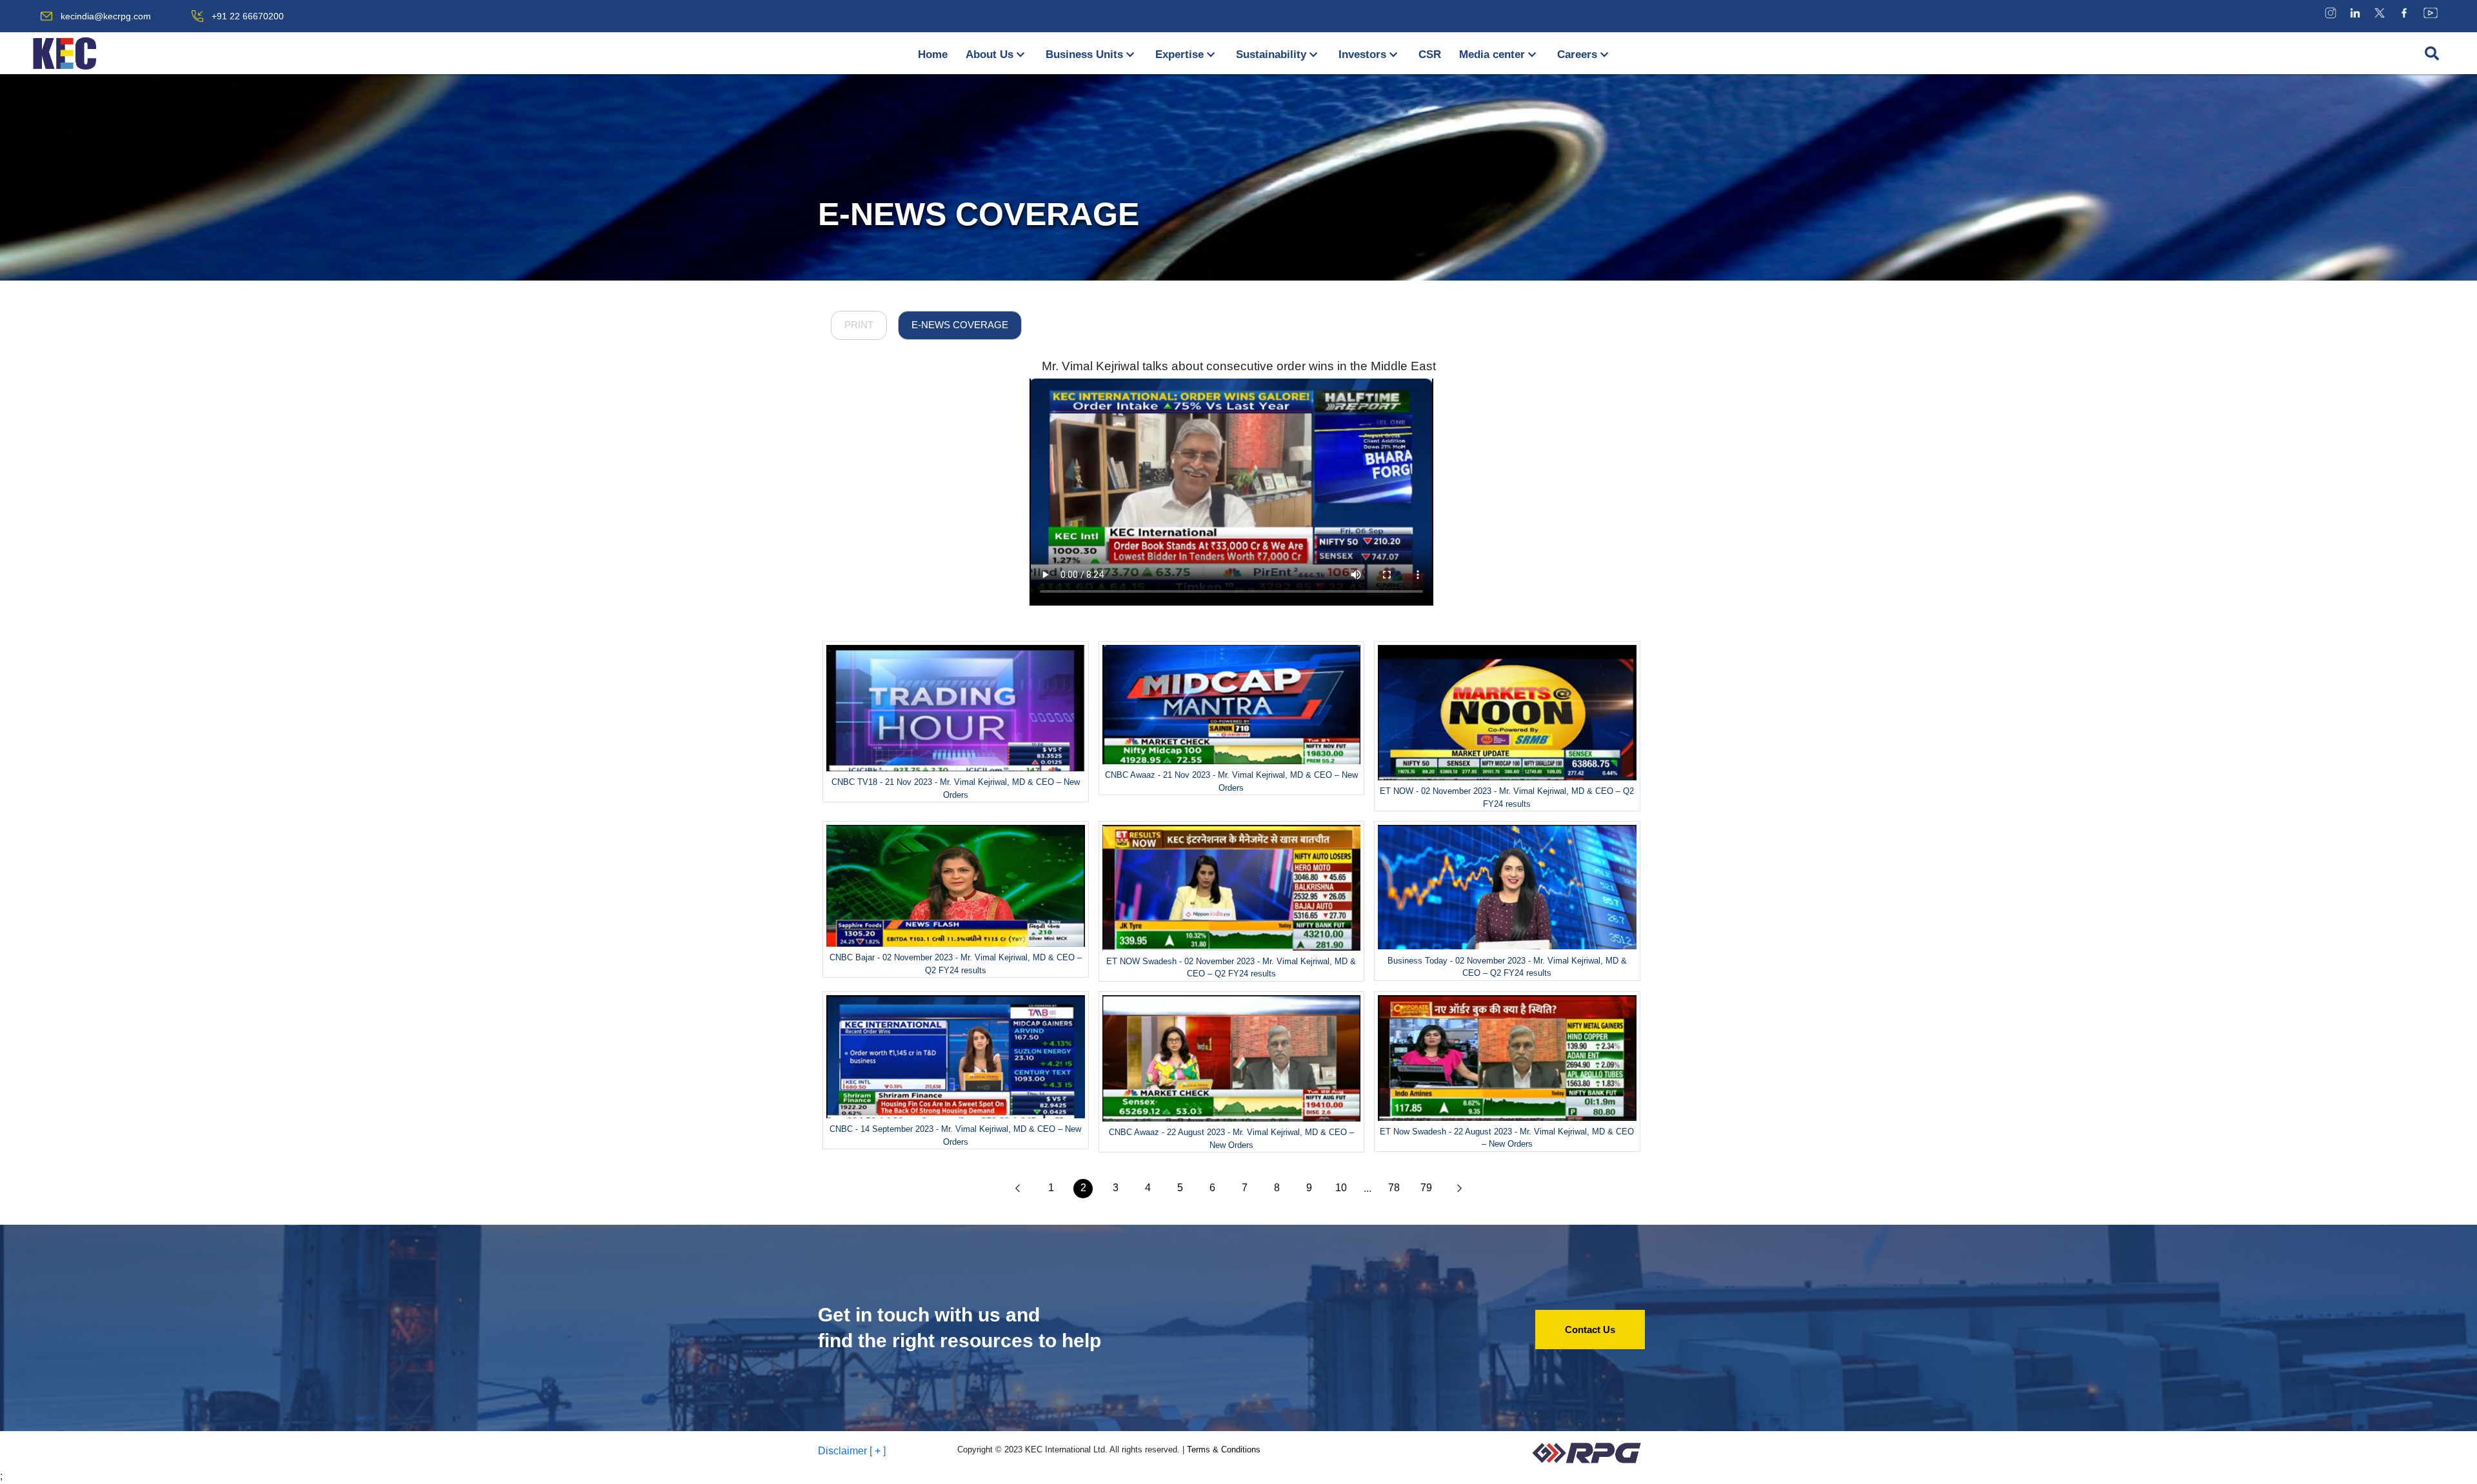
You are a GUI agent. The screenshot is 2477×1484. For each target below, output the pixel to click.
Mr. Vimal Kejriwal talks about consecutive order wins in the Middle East (1239, 366)
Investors (1362, 54)
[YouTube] (2431, 13)
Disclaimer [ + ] (852, 1451)
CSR (1430, 54)
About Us (990, 54)
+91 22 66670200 (248, 16)
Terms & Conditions (1224, 1449)
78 (1394, 1188)
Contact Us (1590, 1330)
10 (1341, 1188)
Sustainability (1271, 54)
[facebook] (2404, 13)
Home (933, 54)
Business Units (1084, 54)
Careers (1577, 54)
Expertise (1179, 54)
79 (1426, 1188)
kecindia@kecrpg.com (106, 16)
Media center (1492, 54)
